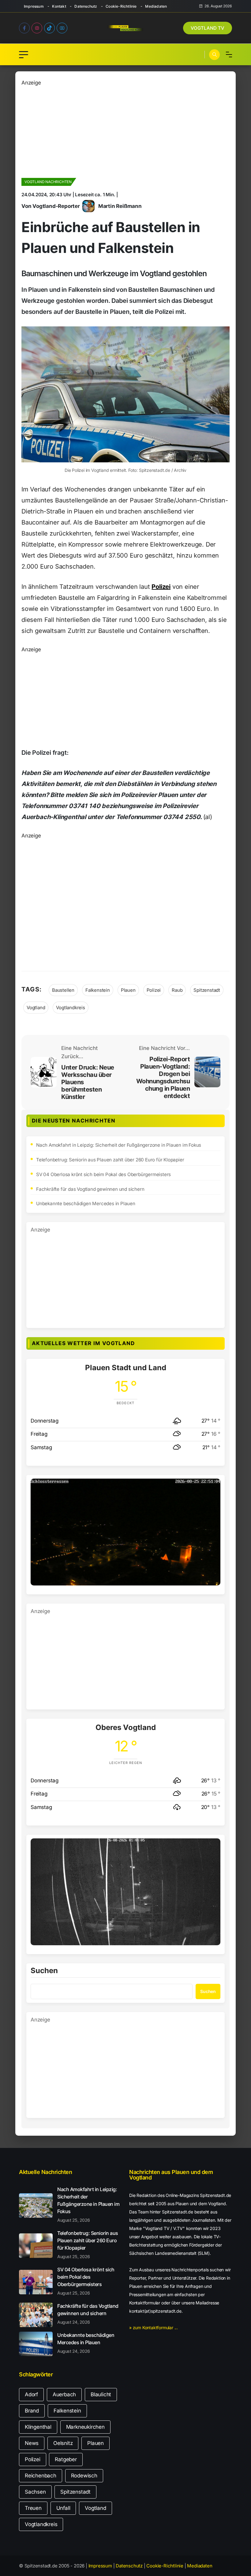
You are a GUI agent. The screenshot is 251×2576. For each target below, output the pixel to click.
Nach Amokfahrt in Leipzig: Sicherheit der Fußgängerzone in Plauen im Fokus (119, 1145)
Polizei (161, 587)
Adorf (31, 2394)
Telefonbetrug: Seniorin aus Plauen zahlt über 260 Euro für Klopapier (110, 1160)
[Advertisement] (125, 130)
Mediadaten (156, 6)
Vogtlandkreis (70, 1008)
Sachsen (35, 2492)
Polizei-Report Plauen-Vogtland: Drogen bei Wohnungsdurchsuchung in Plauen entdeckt (163, 1077)
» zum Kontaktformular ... (154, 2328)
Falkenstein (98, 990)
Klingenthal (38, 2427)
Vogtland (36, 1008)
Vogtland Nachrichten (48, 182)
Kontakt (59, 6)
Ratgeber (66, 2459)
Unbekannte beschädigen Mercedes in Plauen (86, 1203)
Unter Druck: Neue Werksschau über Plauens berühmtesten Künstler (88, 1082)
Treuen (33, 2508)
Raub (177, 990)
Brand (32, 2411)
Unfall (63, 2508)
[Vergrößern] (212, 1487)
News (32, 2443)
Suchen (44, 1971)
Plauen (128, 990)
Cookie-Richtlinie (121, 6)
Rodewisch (84, 2476)
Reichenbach (41, 2476)
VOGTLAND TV (208, 28)
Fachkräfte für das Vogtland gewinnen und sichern (90, 1189)
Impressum (34, 6)
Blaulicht (101, 2394)
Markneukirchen (85, 2427)
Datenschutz (86, 6)
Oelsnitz (63, 2443)
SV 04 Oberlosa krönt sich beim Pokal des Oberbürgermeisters (103, 1174)
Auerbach (64, 2394)
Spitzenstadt (207, 990)
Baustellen (63, 990)
